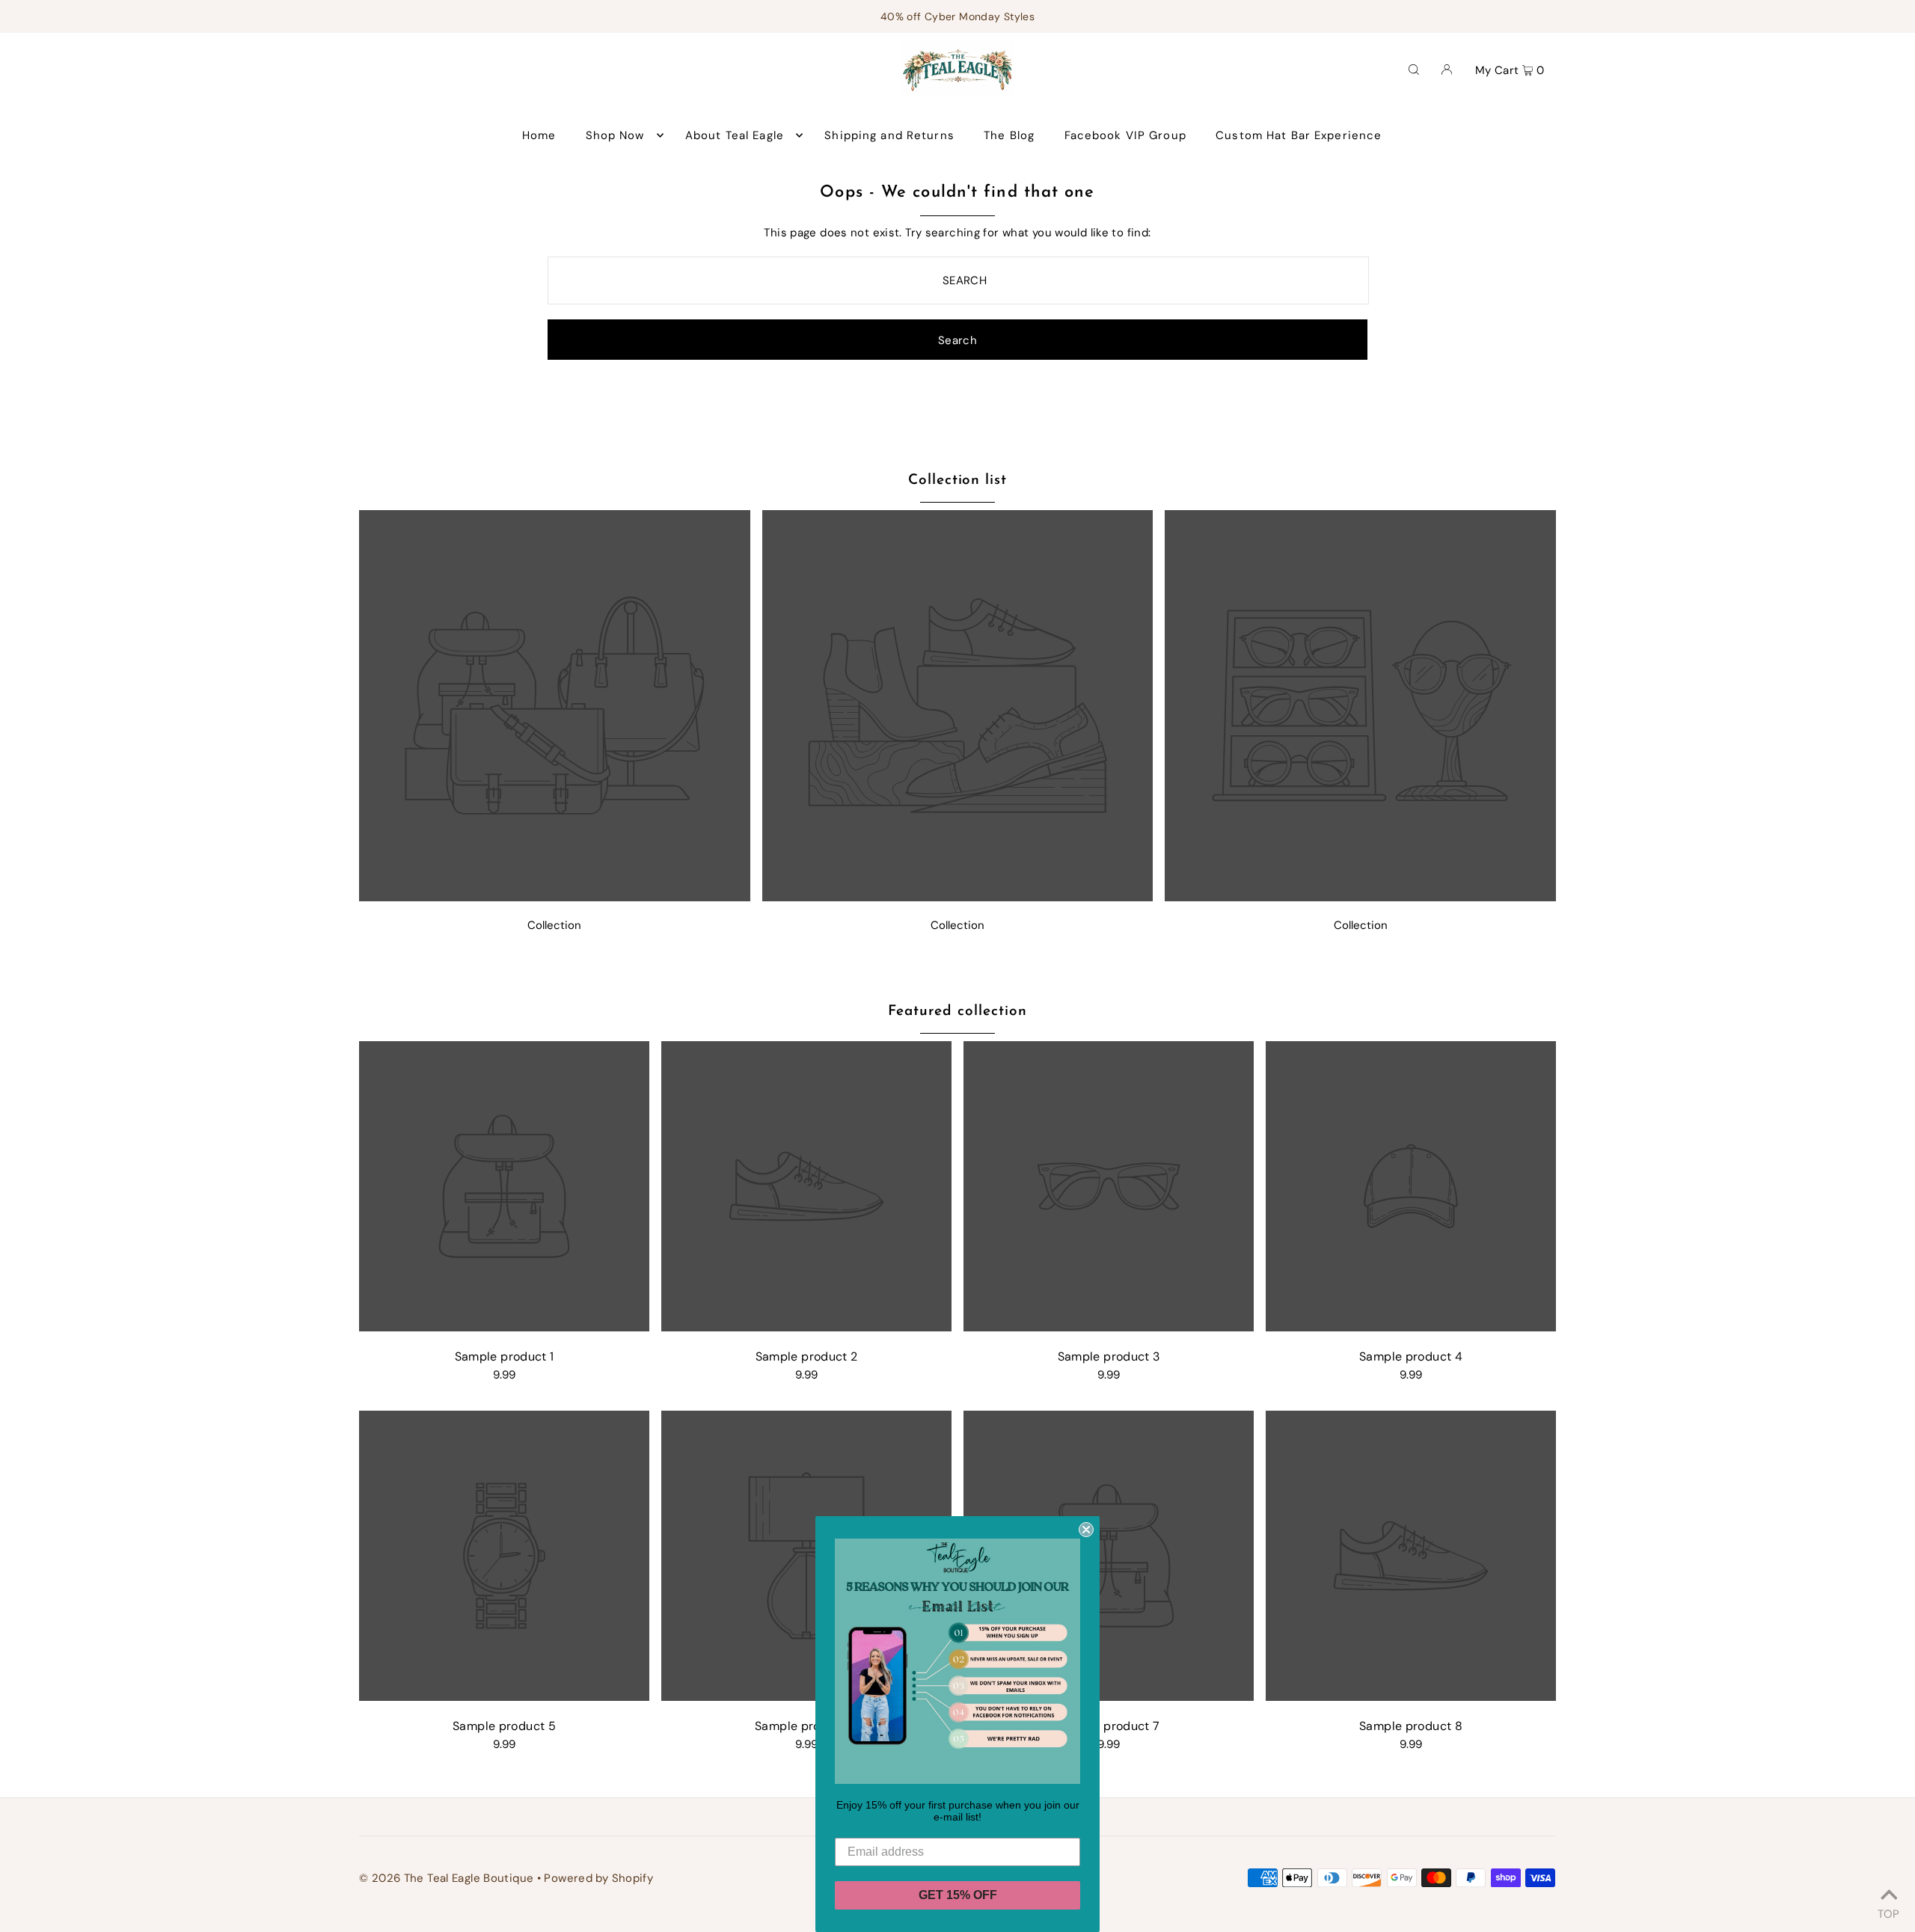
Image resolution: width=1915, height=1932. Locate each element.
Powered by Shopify (598, 1878)
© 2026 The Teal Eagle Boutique (446, 1878)
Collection (554, 925)
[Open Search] (1414, 69)
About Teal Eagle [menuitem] (735, 135)
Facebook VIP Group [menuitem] (1125, 135)
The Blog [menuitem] (1009, 135)
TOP (1888, 1912)
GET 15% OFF (958, 1895)
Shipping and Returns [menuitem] (889, 135)
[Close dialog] (1086, 1530)
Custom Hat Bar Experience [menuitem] (1299, 135)
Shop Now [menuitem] (615, 135)
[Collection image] (555, 897)
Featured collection (957, 1012)
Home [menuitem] (539, 135)
